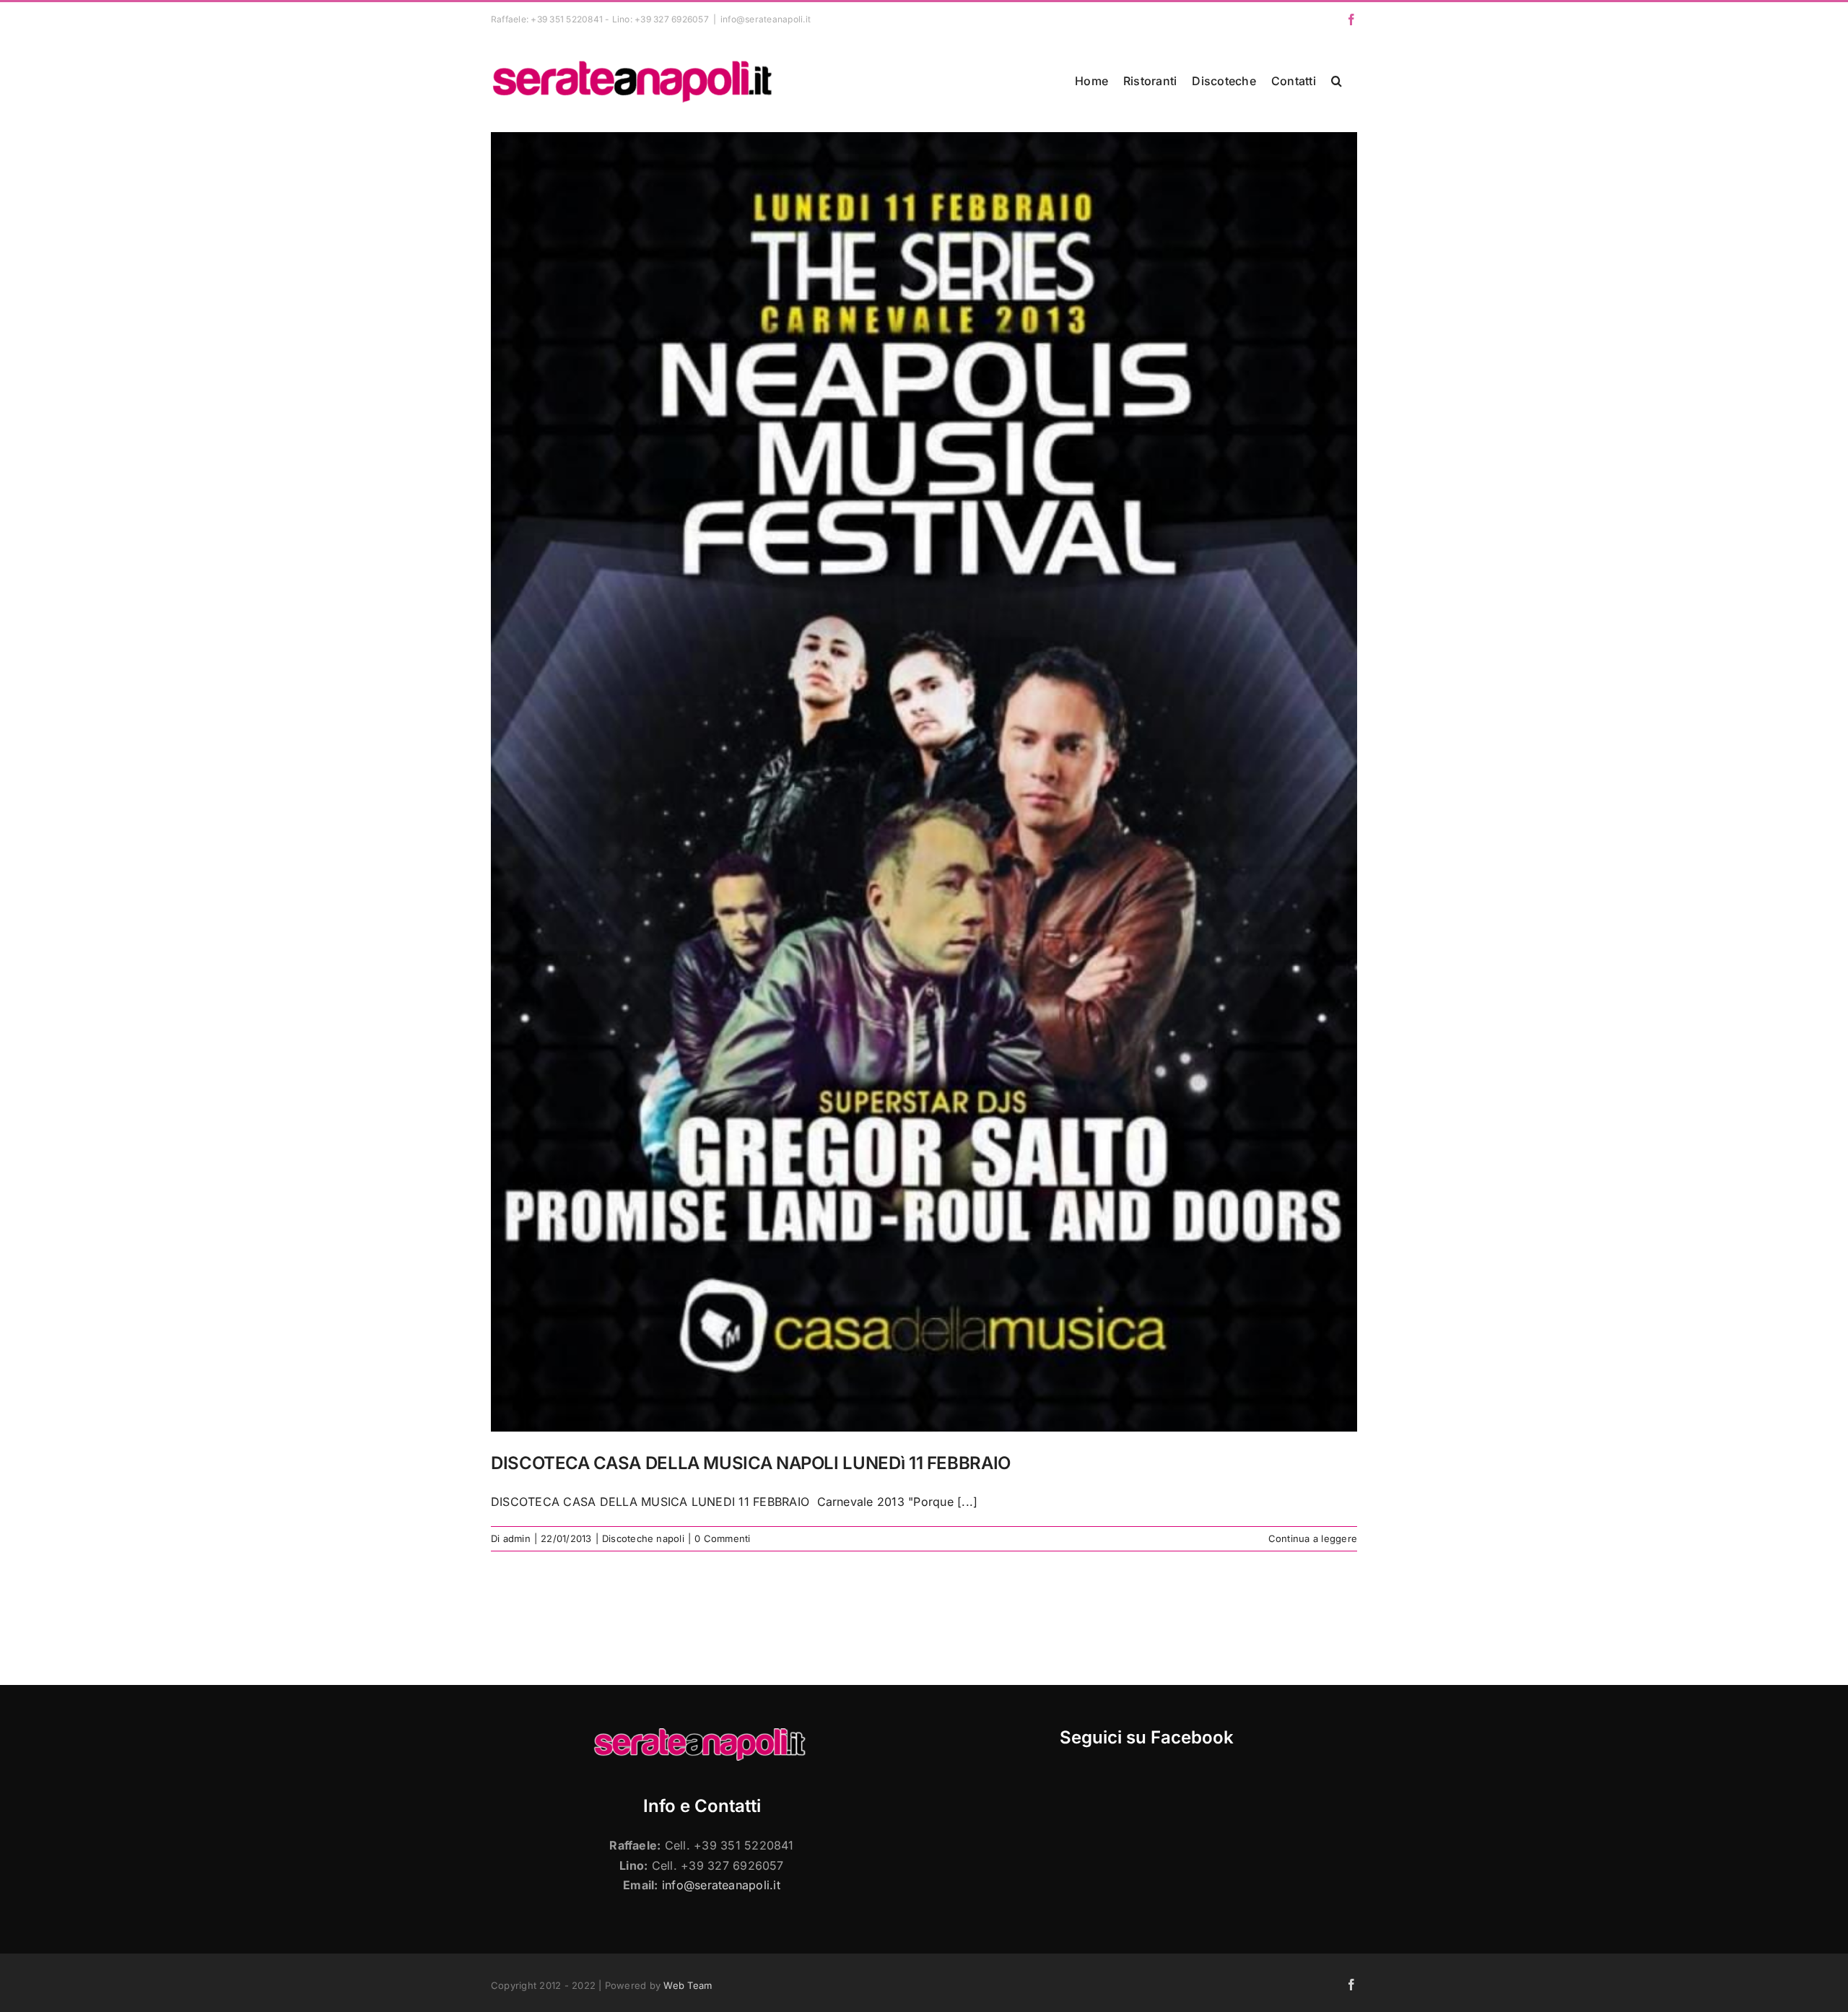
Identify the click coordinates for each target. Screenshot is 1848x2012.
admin (517, 1538)
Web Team (688, 1985)
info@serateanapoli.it (766, 19)
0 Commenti (722, 1538)
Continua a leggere (1313, 1538)
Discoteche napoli (643, 1538)
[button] (1337, 81)
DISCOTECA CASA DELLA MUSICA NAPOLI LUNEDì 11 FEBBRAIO (751, 1463)
